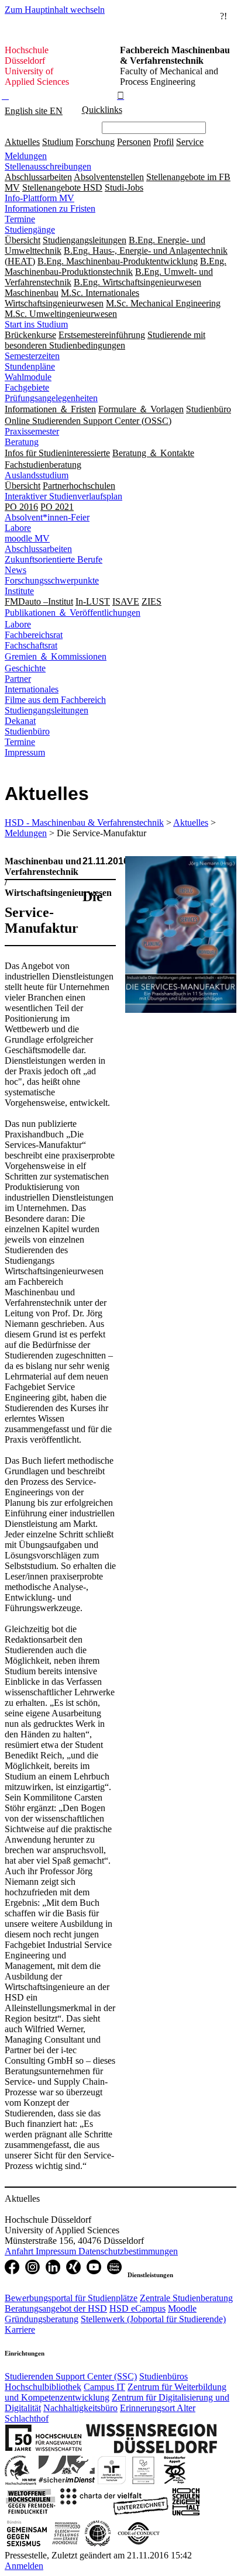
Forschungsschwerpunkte (52, 580)
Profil (163, 142)
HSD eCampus (137, 2308)
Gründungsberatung (42, 2319)
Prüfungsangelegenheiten (51, 398)
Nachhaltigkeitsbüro (80, 2408)
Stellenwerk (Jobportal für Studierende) (153, 2319)
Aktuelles (22, 142)
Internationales (32, 689)
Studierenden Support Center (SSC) (71, 2376)
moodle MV (27, 538)
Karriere (20, 2330)
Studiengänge (30, 230)
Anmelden (24, 2566)
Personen (134, 142)
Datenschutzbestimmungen (128, 2251)
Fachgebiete (27, 387)
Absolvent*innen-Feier (47, 517)
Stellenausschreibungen (48, 166)
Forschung (95, 142)
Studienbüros (163, 2376)
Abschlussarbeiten (38, 549)
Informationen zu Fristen (50, 208)
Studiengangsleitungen (47, 710)
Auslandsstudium (37, 475)
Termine (20, 219)
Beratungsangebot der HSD (56, 2308)
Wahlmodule (28, 377)
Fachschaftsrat (31, 645)
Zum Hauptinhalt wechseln (55, 10)
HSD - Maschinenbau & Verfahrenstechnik (84, 823)
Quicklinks (102, 110)
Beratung (22, 442)
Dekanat (20, 721)
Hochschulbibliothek (43, 2387)
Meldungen (26, 156)
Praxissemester (32, 431)
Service (190, 142)
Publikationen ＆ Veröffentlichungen (73, 613)
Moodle (182, 2308)
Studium (58, 142)
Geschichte (25, 668)
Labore (18, 528)
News (16, 570)
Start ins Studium (36, 324)
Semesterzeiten (32, 356)
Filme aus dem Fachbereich (55, 700)
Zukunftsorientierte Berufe (54, 559)
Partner (18, 679)
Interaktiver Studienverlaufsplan (63, 496)
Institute (19, 591)
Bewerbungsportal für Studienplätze (71, 2298)
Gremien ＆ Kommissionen (56, 656)
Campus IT (104, 2387)
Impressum (25, 752)
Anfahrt (20, 2251)
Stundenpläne (30, 366)
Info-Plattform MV (39, 198)
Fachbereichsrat (34, 635)
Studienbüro (27, 731)
